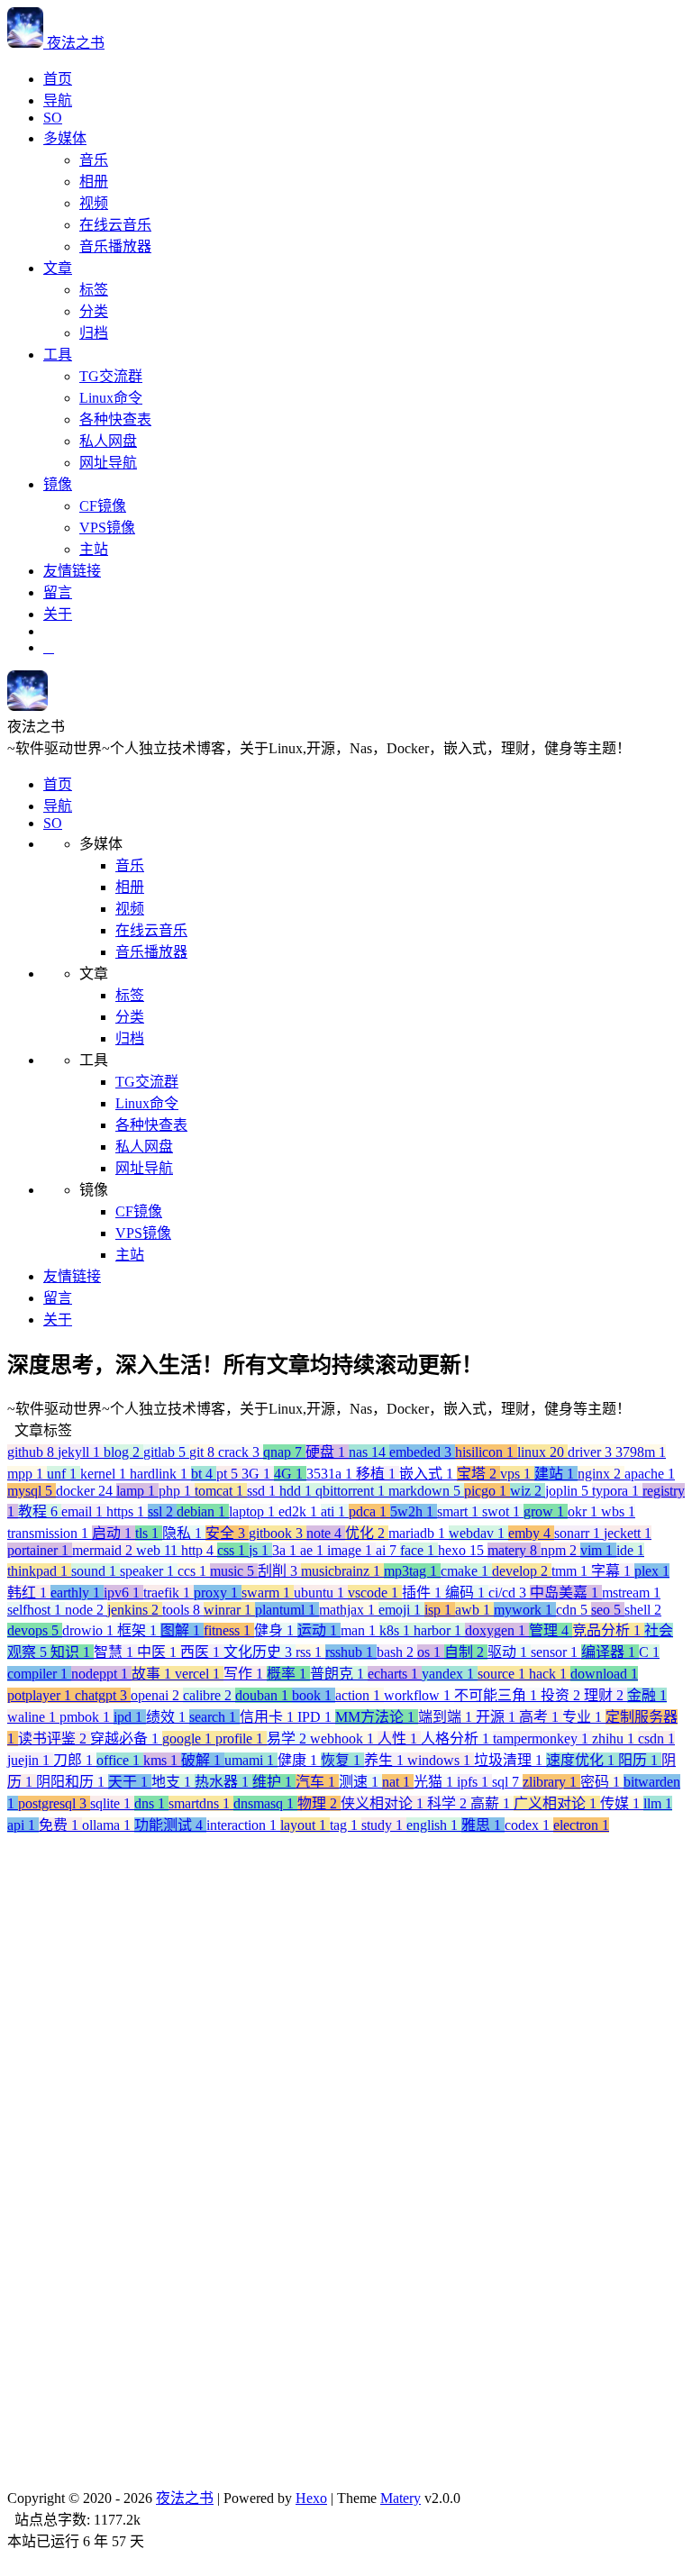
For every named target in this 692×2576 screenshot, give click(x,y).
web (90, 2546)
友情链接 (72, 571)
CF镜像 (103, 506)
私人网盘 (108, 441)
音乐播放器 (115, 246)
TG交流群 (111, 376)
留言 (58, 592)
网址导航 (108, 463)
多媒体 (65, 138)
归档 (94, 333)
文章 (58, 268)
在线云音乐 (115, 225)
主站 (94, 549)
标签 (94, 290)
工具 (58, 355)
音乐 (94, 160)
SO (53, 118)
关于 (58, 614)
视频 (94, 203)
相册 (94, 182)
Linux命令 (111, 398)
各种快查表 (115, 419)
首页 (58, 79)
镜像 (58, 484)
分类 (94, 311)
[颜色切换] (49, 647)
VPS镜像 (107, 528)
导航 (58, 100)
